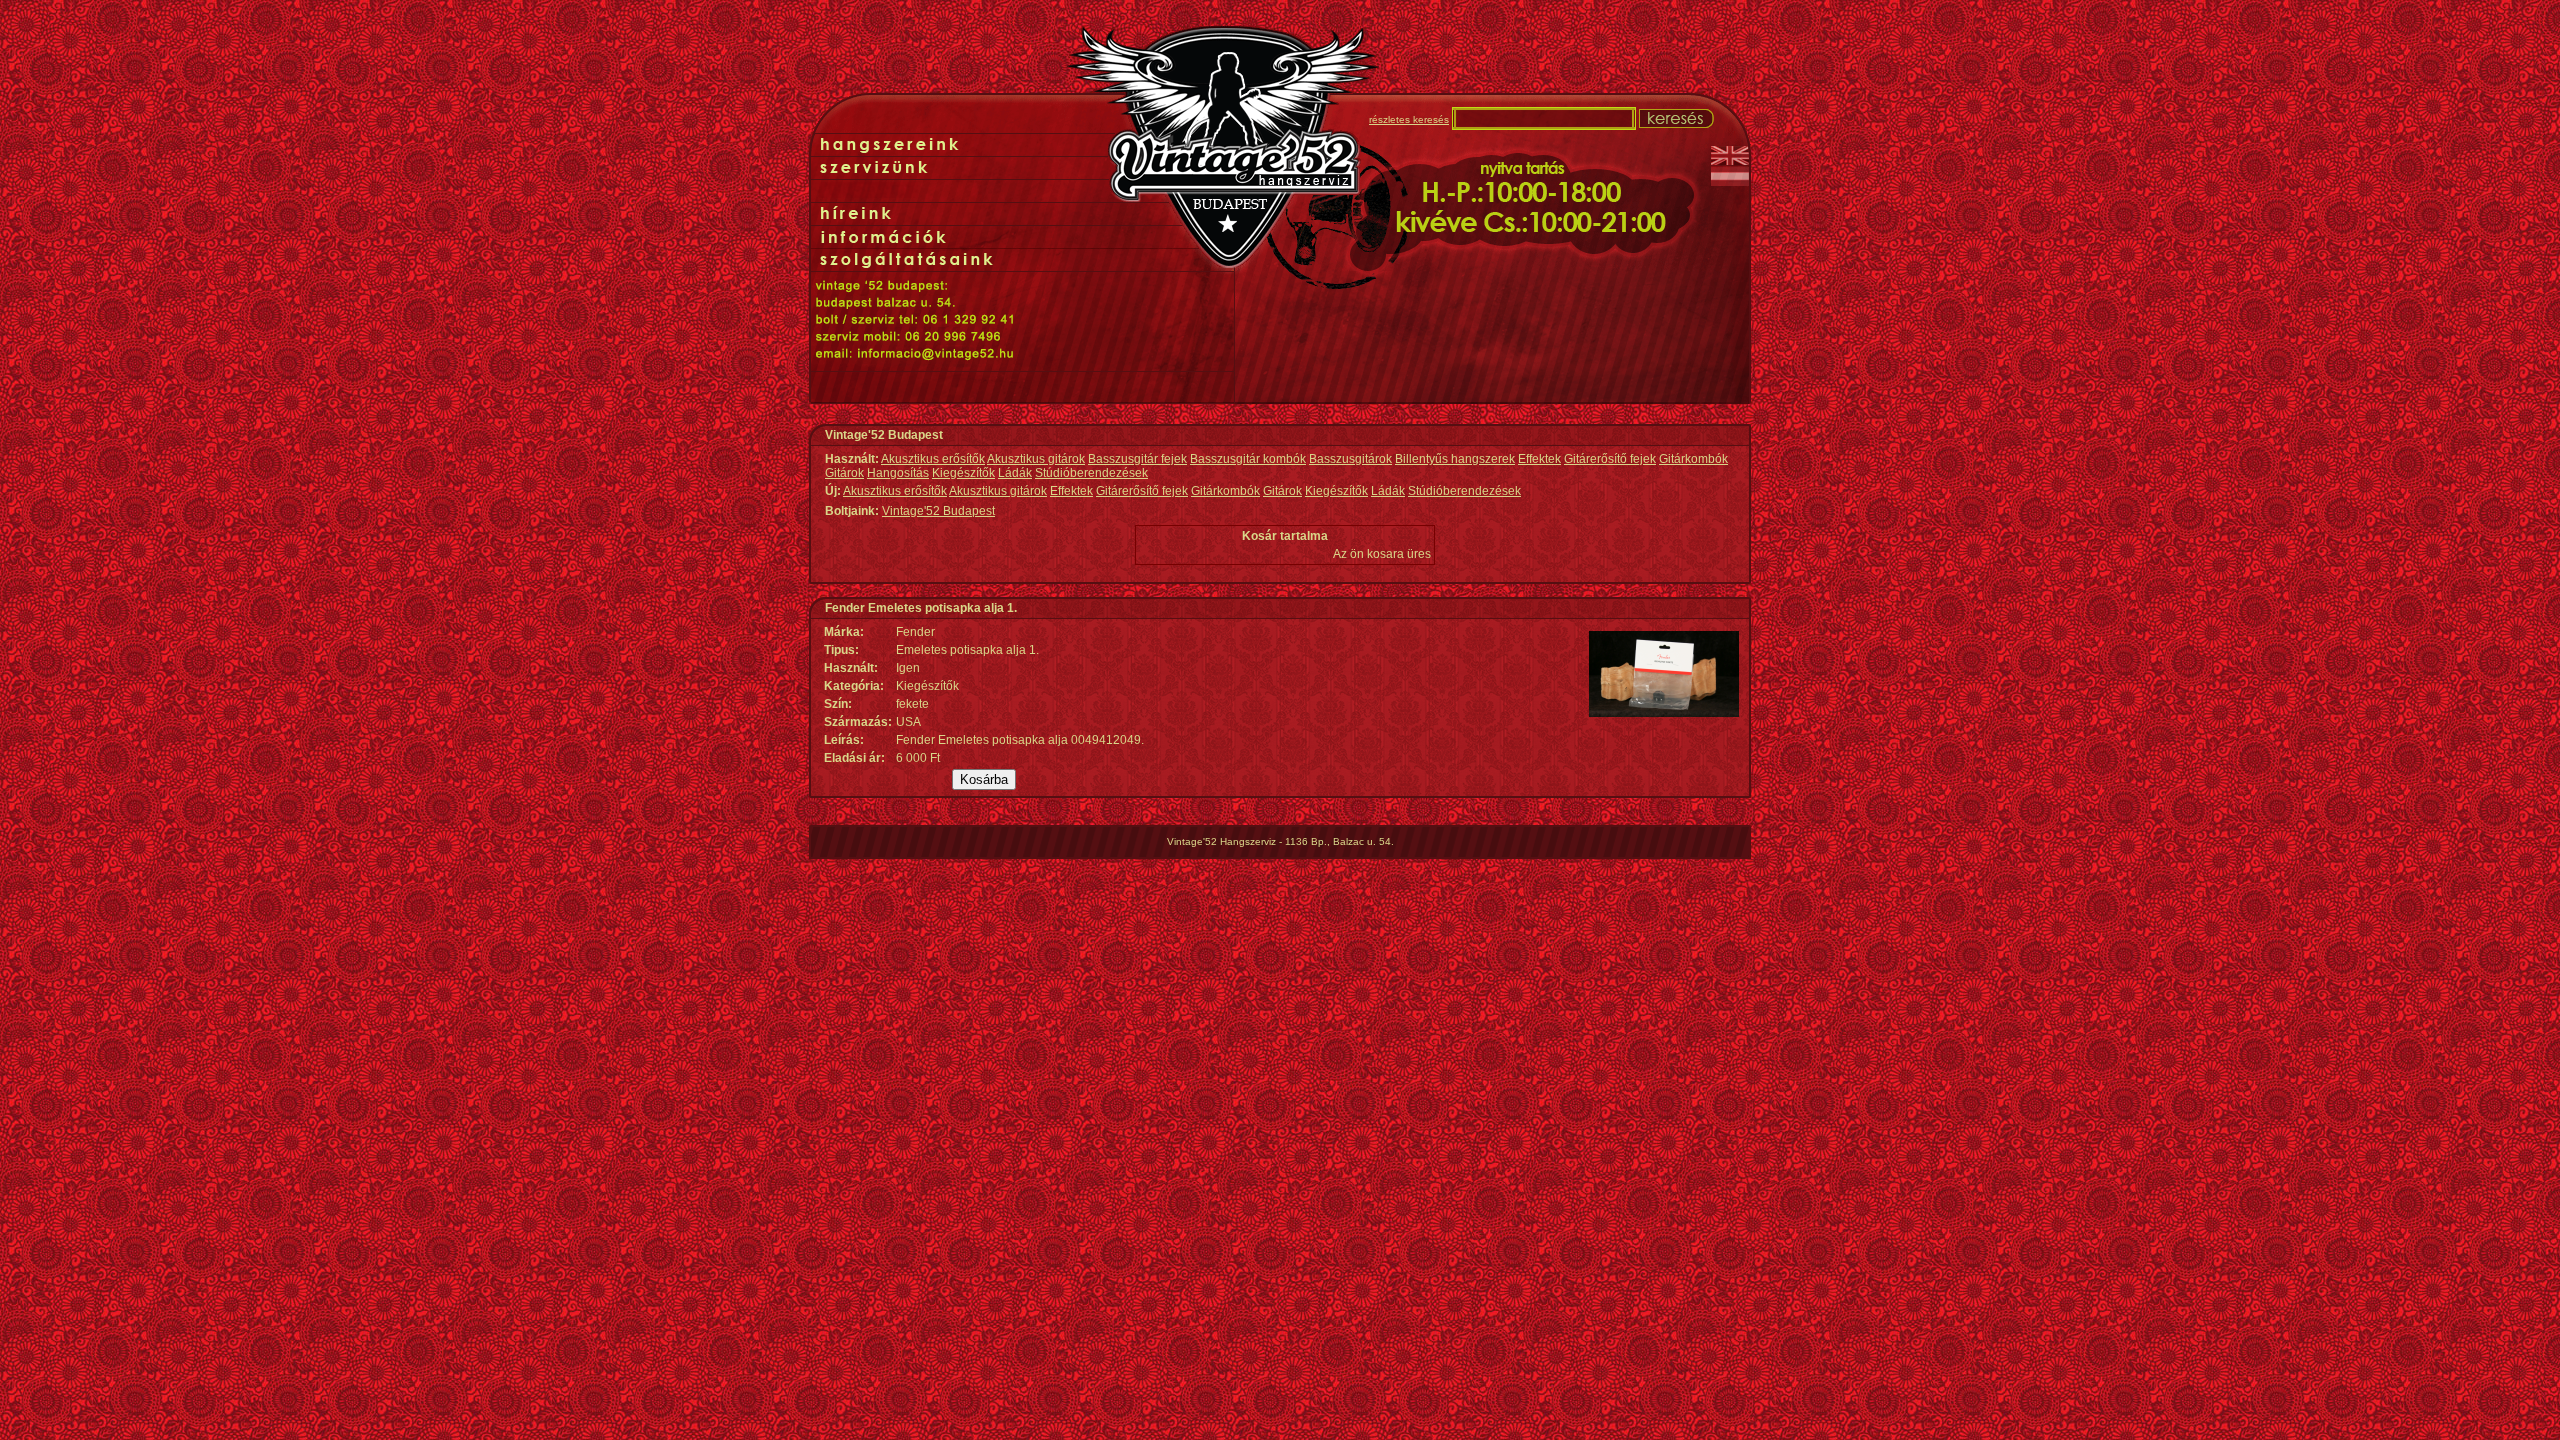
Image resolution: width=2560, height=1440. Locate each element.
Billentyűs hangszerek (1455, 459)
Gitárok (844, 473)
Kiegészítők (963, 473)
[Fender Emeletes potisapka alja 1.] (1664, 713)
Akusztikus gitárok (1036, 459)
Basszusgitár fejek (1137, 459)
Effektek (1539, 459)
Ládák (1015, 473)
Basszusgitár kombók (1248, 459)
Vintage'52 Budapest (938, 511)
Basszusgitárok (1350, 459)
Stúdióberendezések (1091, 473)
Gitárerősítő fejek (1610, 459)
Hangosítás (898, 473)
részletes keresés (1409, 119)
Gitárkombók (1693, 459)
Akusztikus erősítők (933, 459)
